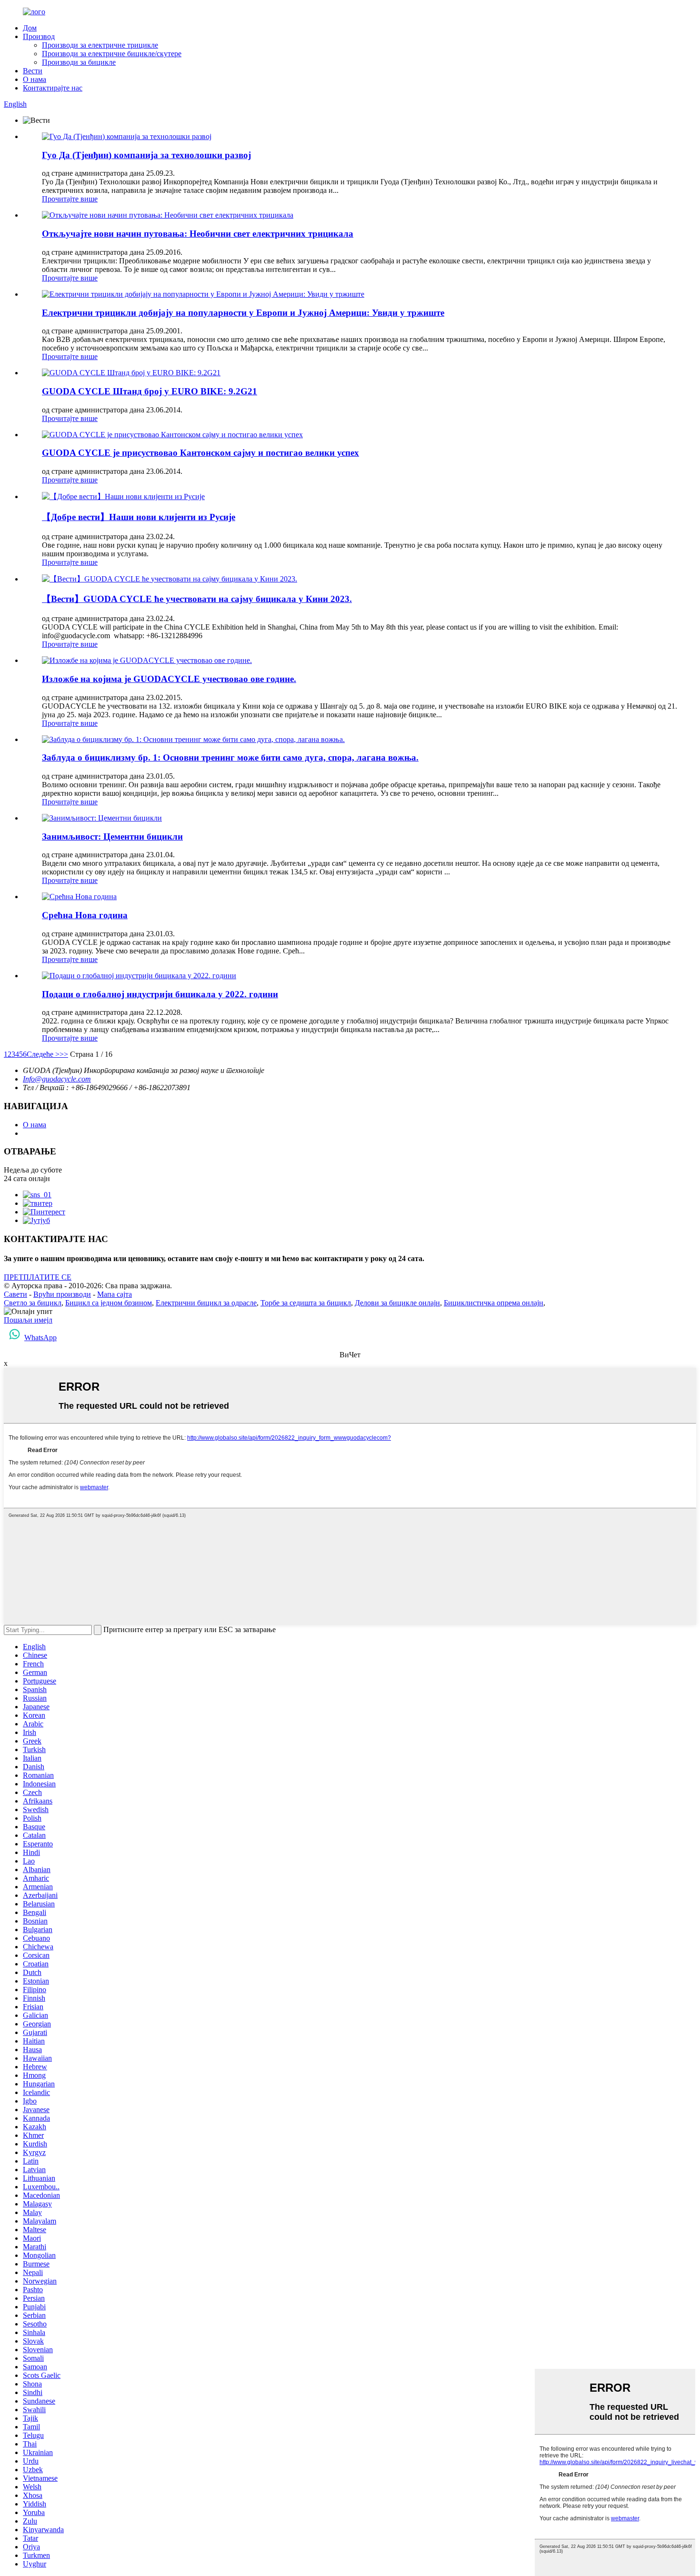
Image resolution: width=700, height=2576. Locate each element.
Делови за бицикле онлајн (397, 1303)
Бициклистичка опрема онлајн (494, 1303)
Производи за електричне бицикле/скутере (112, 54)
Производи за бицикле (79, 62)
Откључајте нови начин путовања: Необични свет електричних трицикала (198, 234)
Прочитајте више (70, 199)
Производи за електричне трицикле (100, 45)
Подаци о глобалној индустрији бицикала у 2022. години (160, 994)
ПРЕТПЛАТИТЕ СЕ (38, 1277)
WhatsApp (40, 1338)
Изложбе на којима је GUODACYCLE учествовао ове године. (169, 679)
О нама (35, 79)
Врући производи (62, 1294)
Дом (30, 28)
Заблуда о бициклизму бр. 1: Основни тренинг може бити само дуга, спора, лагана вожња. (230, 757)
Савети (15, 1294)
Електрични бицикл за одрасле (206, 1303)
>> (64, 1054)
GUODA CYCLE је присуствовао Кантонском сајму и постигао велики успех (200, 453)
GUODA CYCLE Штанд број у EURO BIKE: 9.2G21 (150, 391)
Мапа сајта (115, 1294)
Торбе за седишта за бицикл (306, 1303)
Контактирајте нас (53, 88)
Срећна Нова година (85, 915)
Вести (33, 71)
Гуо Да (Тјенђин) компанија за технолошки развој (146, 155)
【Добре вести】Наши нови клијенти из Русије (139, 517)
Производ (39, 36)
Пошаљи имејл (28, 1320)
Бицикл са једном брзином (109, 1303)
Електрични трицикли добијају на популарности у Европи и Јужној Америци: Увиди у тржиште (243, 313)
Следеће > (43, 1054)
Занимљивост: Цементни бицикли (112, 837)
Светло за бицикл (33, 1303)
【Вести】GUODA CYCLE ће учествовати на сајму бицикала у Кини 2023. (197, 599)
